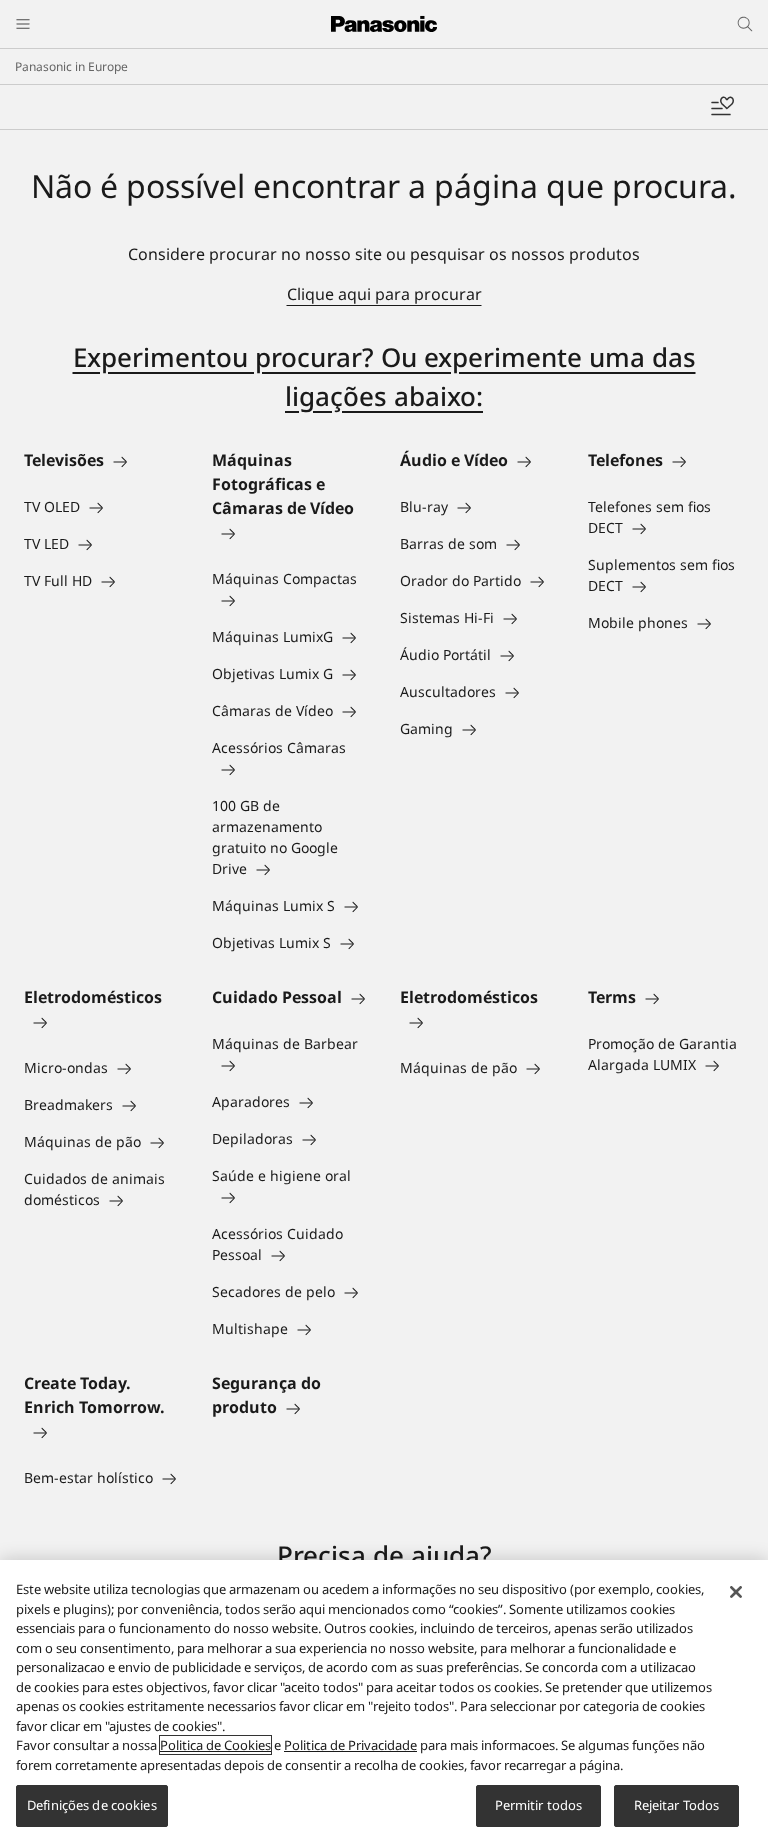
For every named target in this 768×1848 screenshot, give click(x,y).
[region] (384, 1704)
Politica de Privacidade (350, 1745)
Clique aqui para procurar (384, 294)
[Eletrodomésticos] (102, 1021)
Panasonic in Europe (71, 66)
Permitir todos (539, 1805)
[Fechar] (736, 1592)
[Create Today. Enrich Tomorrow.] (102, 1431)
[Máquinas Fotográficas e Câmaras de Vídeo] (290, 532)
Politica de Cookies (215, 1745)
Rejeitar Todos (677, 1805)
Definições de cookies (92, 1805)
